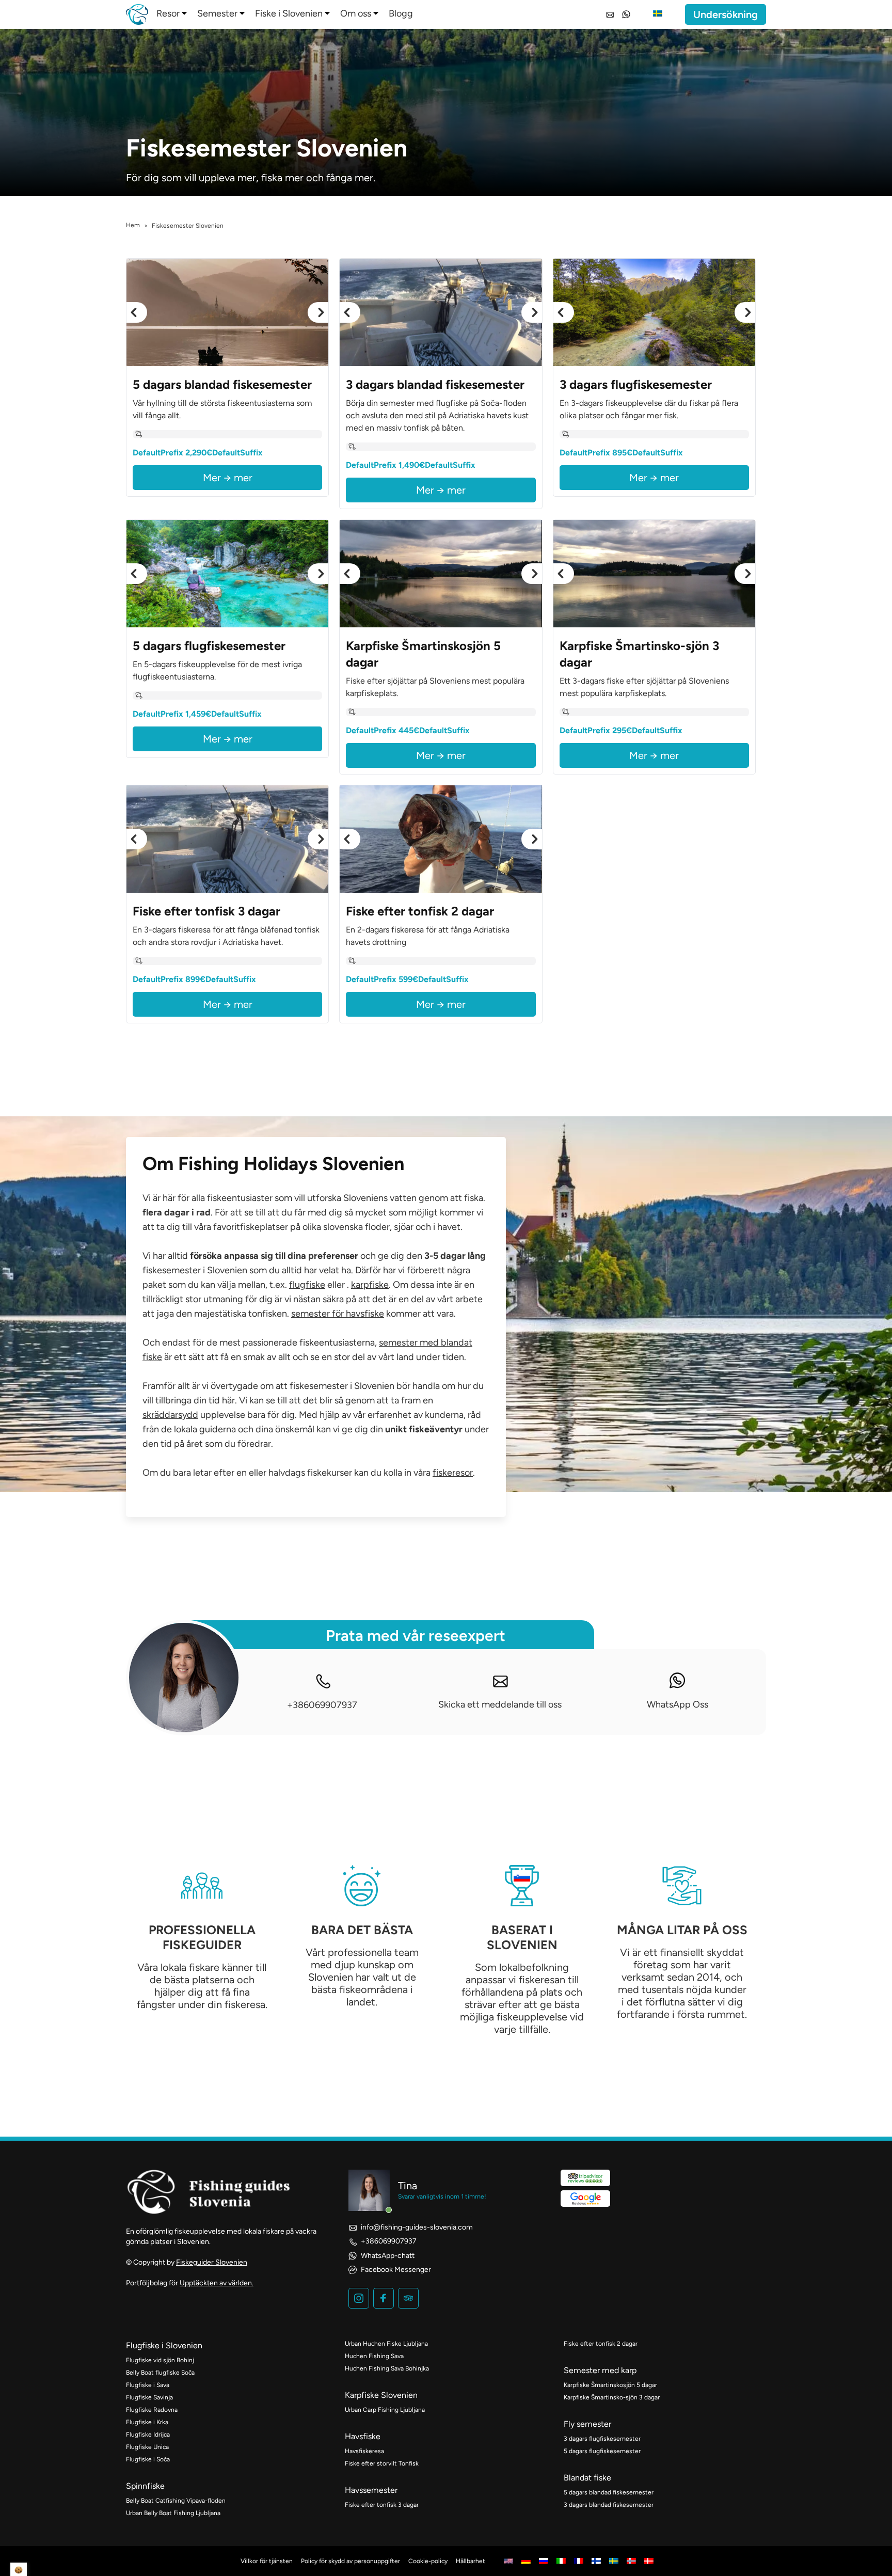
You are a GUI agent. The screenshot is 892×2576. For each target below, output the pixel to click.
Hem (133, 225)
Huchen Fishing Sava (374, 2356)
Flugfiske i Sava (148, 2385)
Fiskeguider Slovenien (212, 2262)
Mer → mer (228, 478)
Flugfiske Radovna (152, 2410)
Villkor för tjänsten (267, 2561)
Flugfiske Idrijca (148, 2435)
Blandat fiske (587, 2478)
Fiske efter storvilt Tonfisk (382, 2463)
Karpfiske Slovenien (381, 2395)
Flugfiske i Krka (147, 2422)
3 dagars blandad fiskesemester (609, 2505)
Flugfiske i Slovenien (164, 2345)
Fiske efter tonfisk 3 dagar (382, 2505)
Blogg (401, 13)
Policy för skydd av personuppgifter (351, 2561)
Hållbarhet (471, 2561)
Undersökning (726, 14)
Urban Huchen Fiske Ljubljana (386, 2344)
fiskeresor (453, 1473)
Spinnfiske (145, 2486)
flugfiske (307, 1285)
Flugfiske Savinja (149, 2397)
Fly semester (587, 2424)
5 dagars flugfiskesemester (602, 2451)
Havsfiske (363, 2436)
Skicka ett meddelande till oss (500, 1704)
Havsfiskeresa (364, 2451)
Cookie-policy (428, 2561)
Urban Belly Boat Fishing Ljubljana (173, 2513)
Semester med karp (600, 2370)
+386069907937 (322, 1705)
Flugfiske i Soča (148, 2459)
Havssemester (371, 2490)
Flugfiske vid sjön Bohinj (160, 2360)
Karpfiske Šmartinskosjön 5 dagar (610, 2385)
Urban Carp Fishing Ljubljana (385, 2410)
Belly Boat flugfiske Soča (160, 2373)
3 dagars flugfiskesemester (602, 2439)
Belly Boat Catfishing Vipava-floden (176, 2501)
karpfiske (370, 1285)
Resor (168, 13)
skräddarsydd (170, 1415)
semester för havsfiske (338, 1314)
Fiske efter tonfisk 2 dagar (601, 2344)
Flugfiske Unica (147, 2447)
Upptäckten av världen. (217, 2283)
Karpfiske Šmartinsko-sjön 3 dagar (612, 2397)
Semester (217, 13)
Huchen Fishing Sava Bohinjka (387, 2368)
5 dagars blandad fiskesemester (609, 2492)
